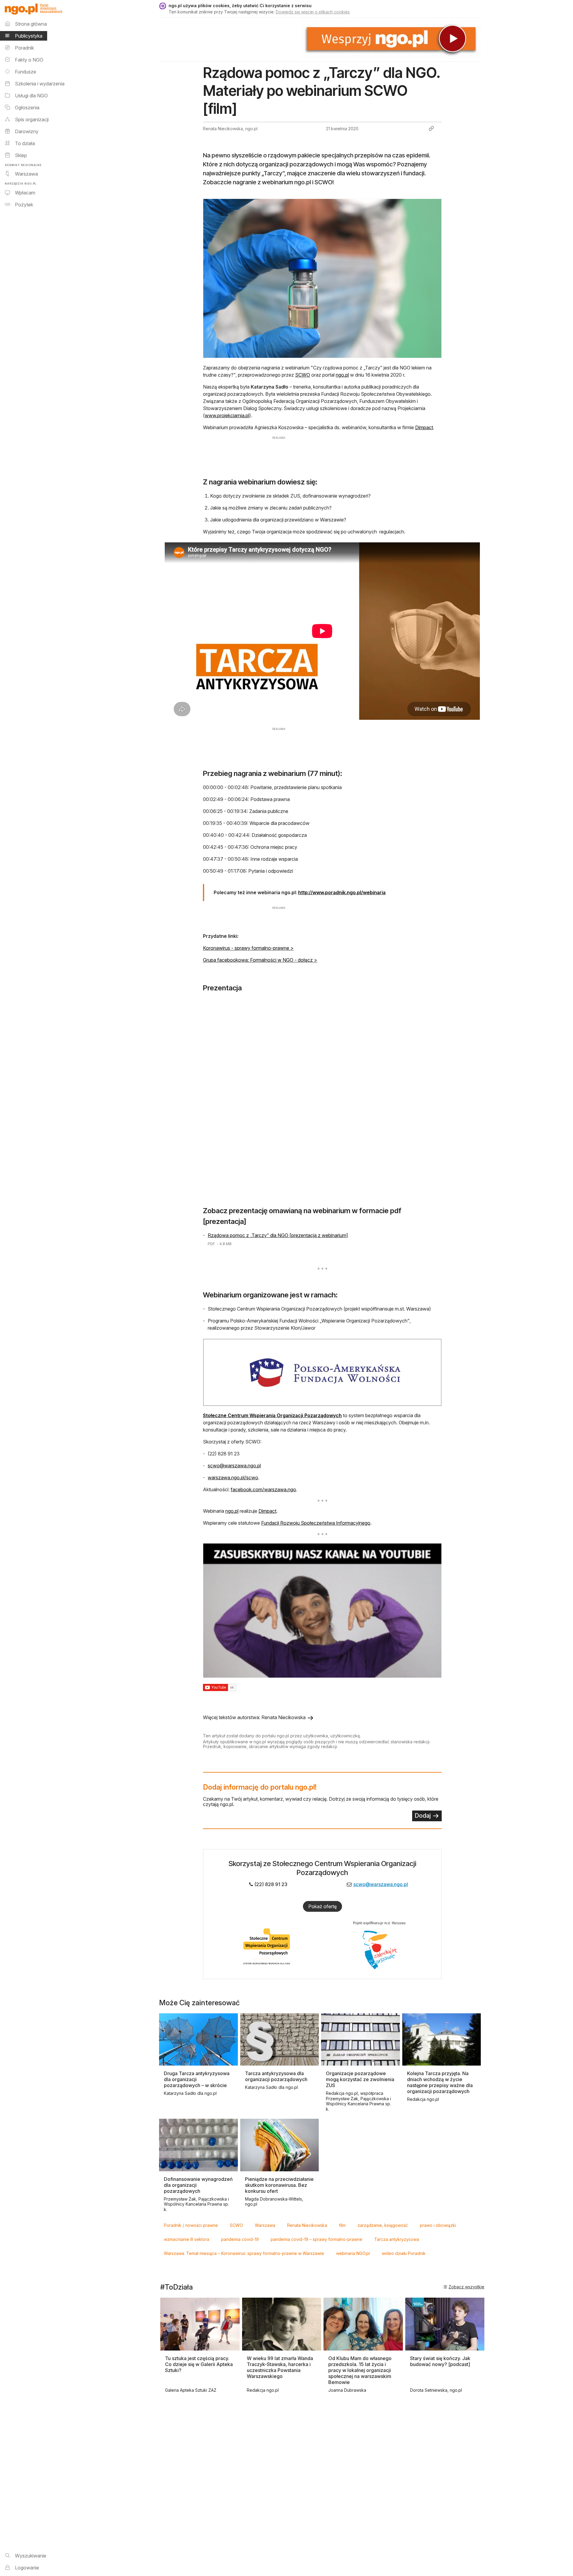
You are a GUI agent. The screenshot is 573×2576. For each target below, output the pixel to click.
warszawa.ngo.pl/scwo (233, 1478)
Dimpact (424, 427)
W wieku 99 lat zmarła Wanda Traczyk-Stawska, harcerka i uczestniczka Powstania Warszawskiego (280, 2367)
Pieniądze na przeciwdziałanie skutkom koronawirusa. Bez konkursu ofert (279, 2185)
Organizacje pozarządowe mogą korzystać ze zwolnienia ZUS (360, 2079)
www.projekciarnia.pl (227, 415)
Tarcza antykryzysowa (397, 2239)
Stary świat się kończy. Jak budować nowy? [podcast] (440, 2361)
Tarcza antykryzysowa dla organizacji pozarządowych (276, 2076)
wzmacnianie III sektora (187, 2239)
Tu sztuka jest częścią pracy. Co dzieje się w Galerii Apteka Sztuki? (199, 2364)
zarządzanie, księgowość (383, 2225)
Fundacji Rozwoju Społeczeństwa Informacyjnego (316, 1523)
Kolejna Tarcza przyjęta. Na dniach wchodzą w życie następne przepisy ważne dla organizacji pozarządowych (440, 2082)
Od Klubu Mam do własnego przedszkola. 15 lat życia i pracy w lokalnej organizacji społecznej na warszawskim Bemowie (360, 2370)
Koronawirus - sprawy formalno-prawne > (248, 948)
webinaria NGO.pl (353, 2253)
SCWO (303, 375)
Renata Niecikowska (307, 2225)
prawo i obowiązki (438, 2225)
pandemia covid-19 (240, 2239)
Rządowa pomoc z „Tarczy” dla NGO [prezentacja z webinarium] (278, 1235)
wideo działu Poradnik (404, 2253)
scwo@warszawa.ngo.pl (234, 1466)
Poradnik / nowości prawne (191, 2225)
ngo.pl (342, 375)
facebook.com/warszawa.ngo (263, 1489)
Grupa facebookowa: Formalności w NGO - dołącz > (260, 960)
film (342, 2225)
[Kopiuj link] (431, 128)
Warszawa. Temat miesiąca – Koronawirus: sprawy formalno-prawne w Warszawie (244, 2253)
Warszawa (265, 2225)
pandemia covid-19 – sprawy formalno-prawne (316, 2239)
